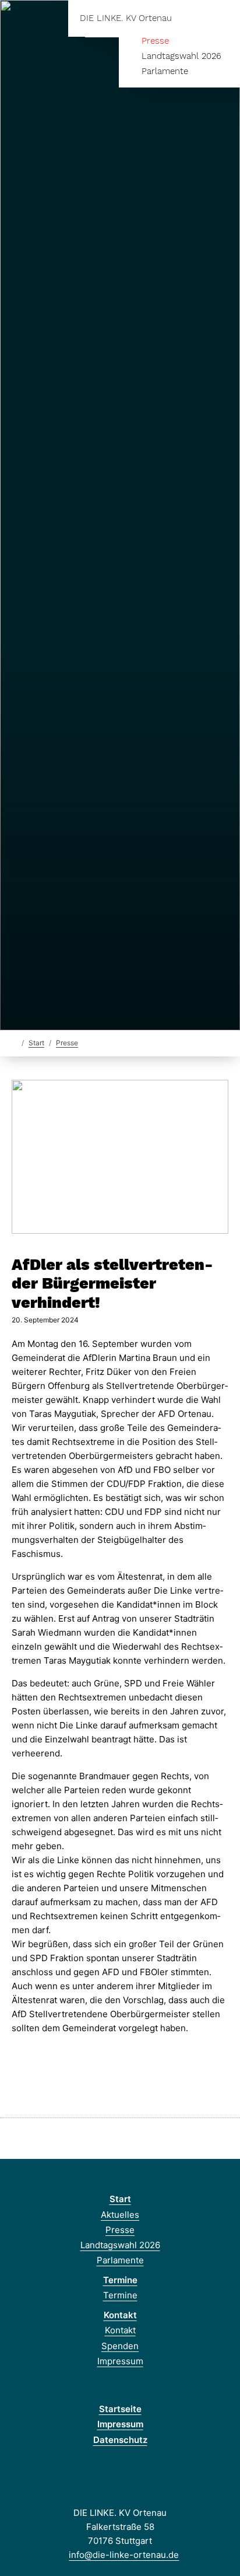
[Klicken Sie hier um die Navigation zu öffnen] (222, 18)
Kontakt (120, 2315)
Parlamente (165, 71)
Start (36, 1043)
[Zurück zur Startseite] (14, 1042)
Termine (120, 2280)
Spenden (120, 2346)
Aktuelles (120, 2215)
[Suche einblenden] (190, 18)
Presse (155, 41)
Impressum (120, 2361)
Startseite (120, 2409)
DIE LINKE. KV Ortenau (126, 18)
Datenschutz (120, 2440)
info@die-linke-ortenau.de (124, 2555)
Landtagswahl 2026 (181, 56)
